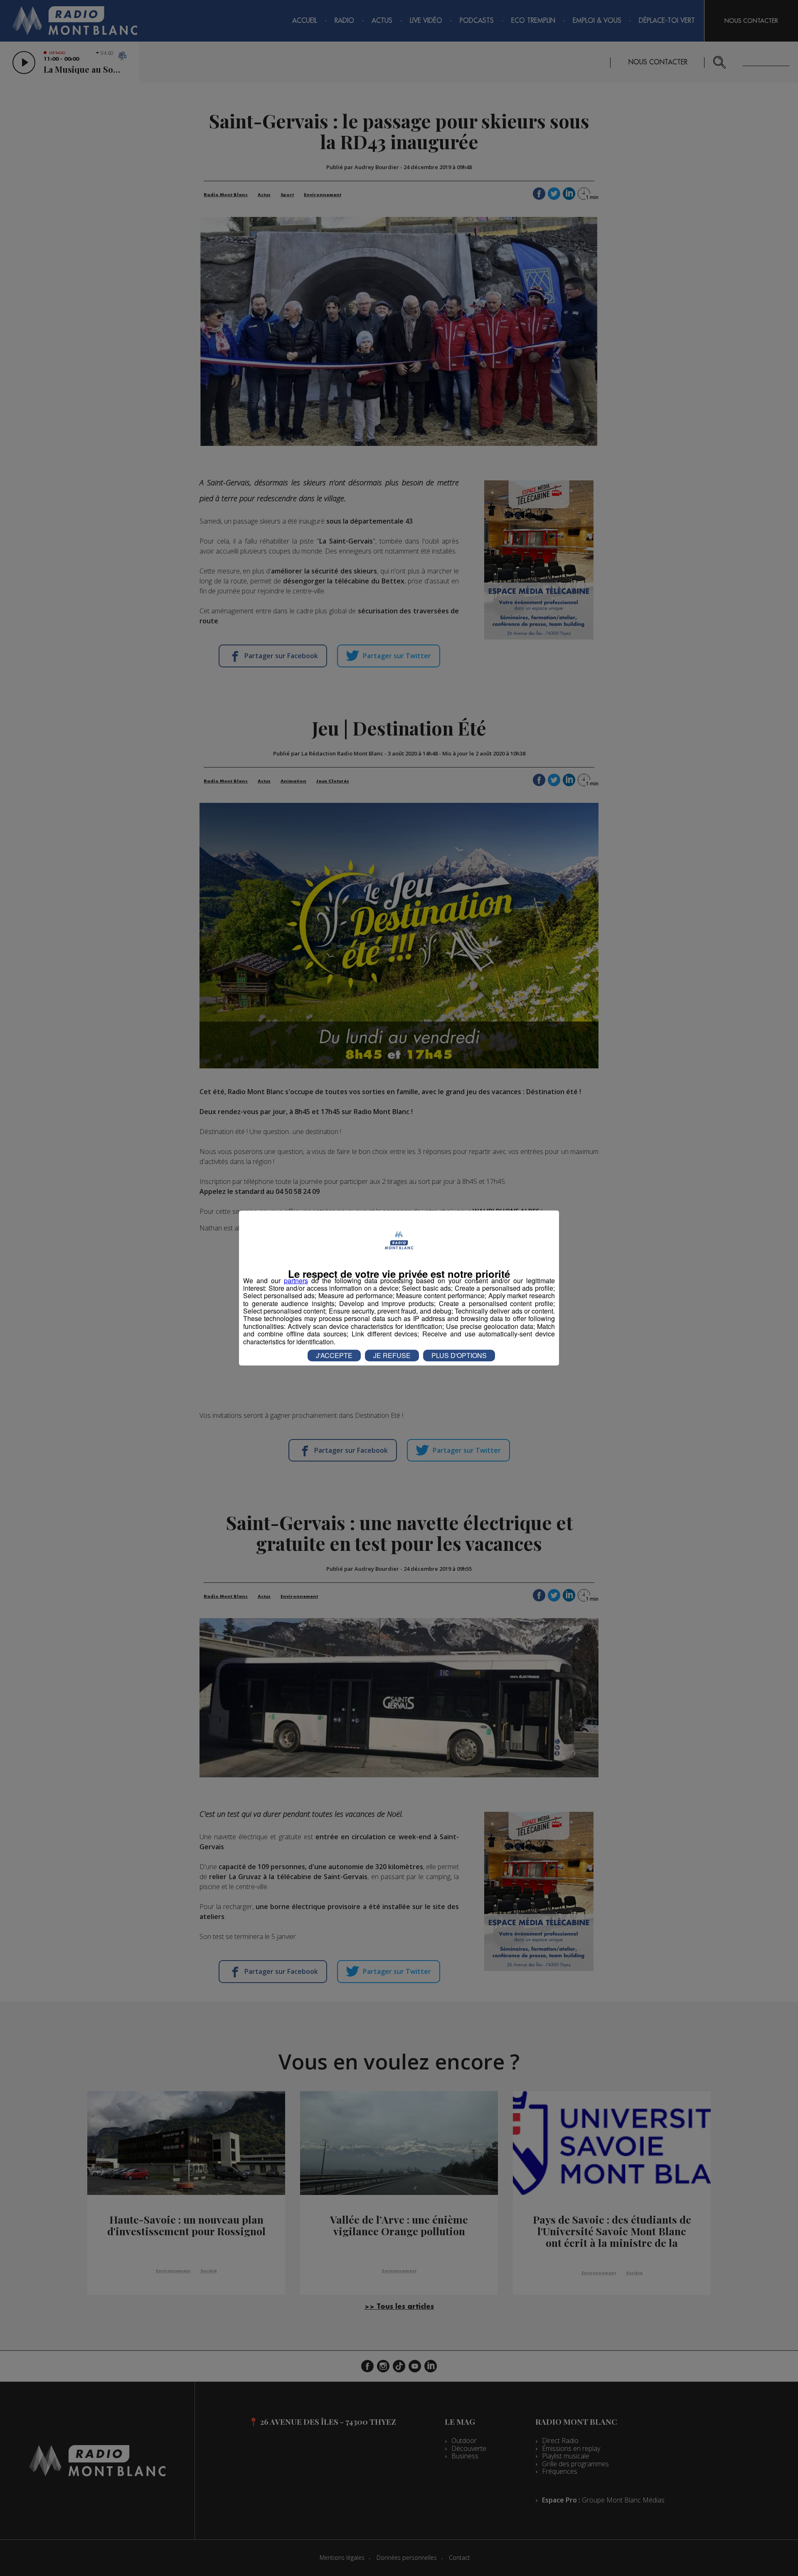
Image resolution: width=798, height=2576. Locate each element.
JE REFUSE (392, 1355)
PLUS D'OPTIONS (459, 1355)
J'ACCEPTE (334, 1355)
